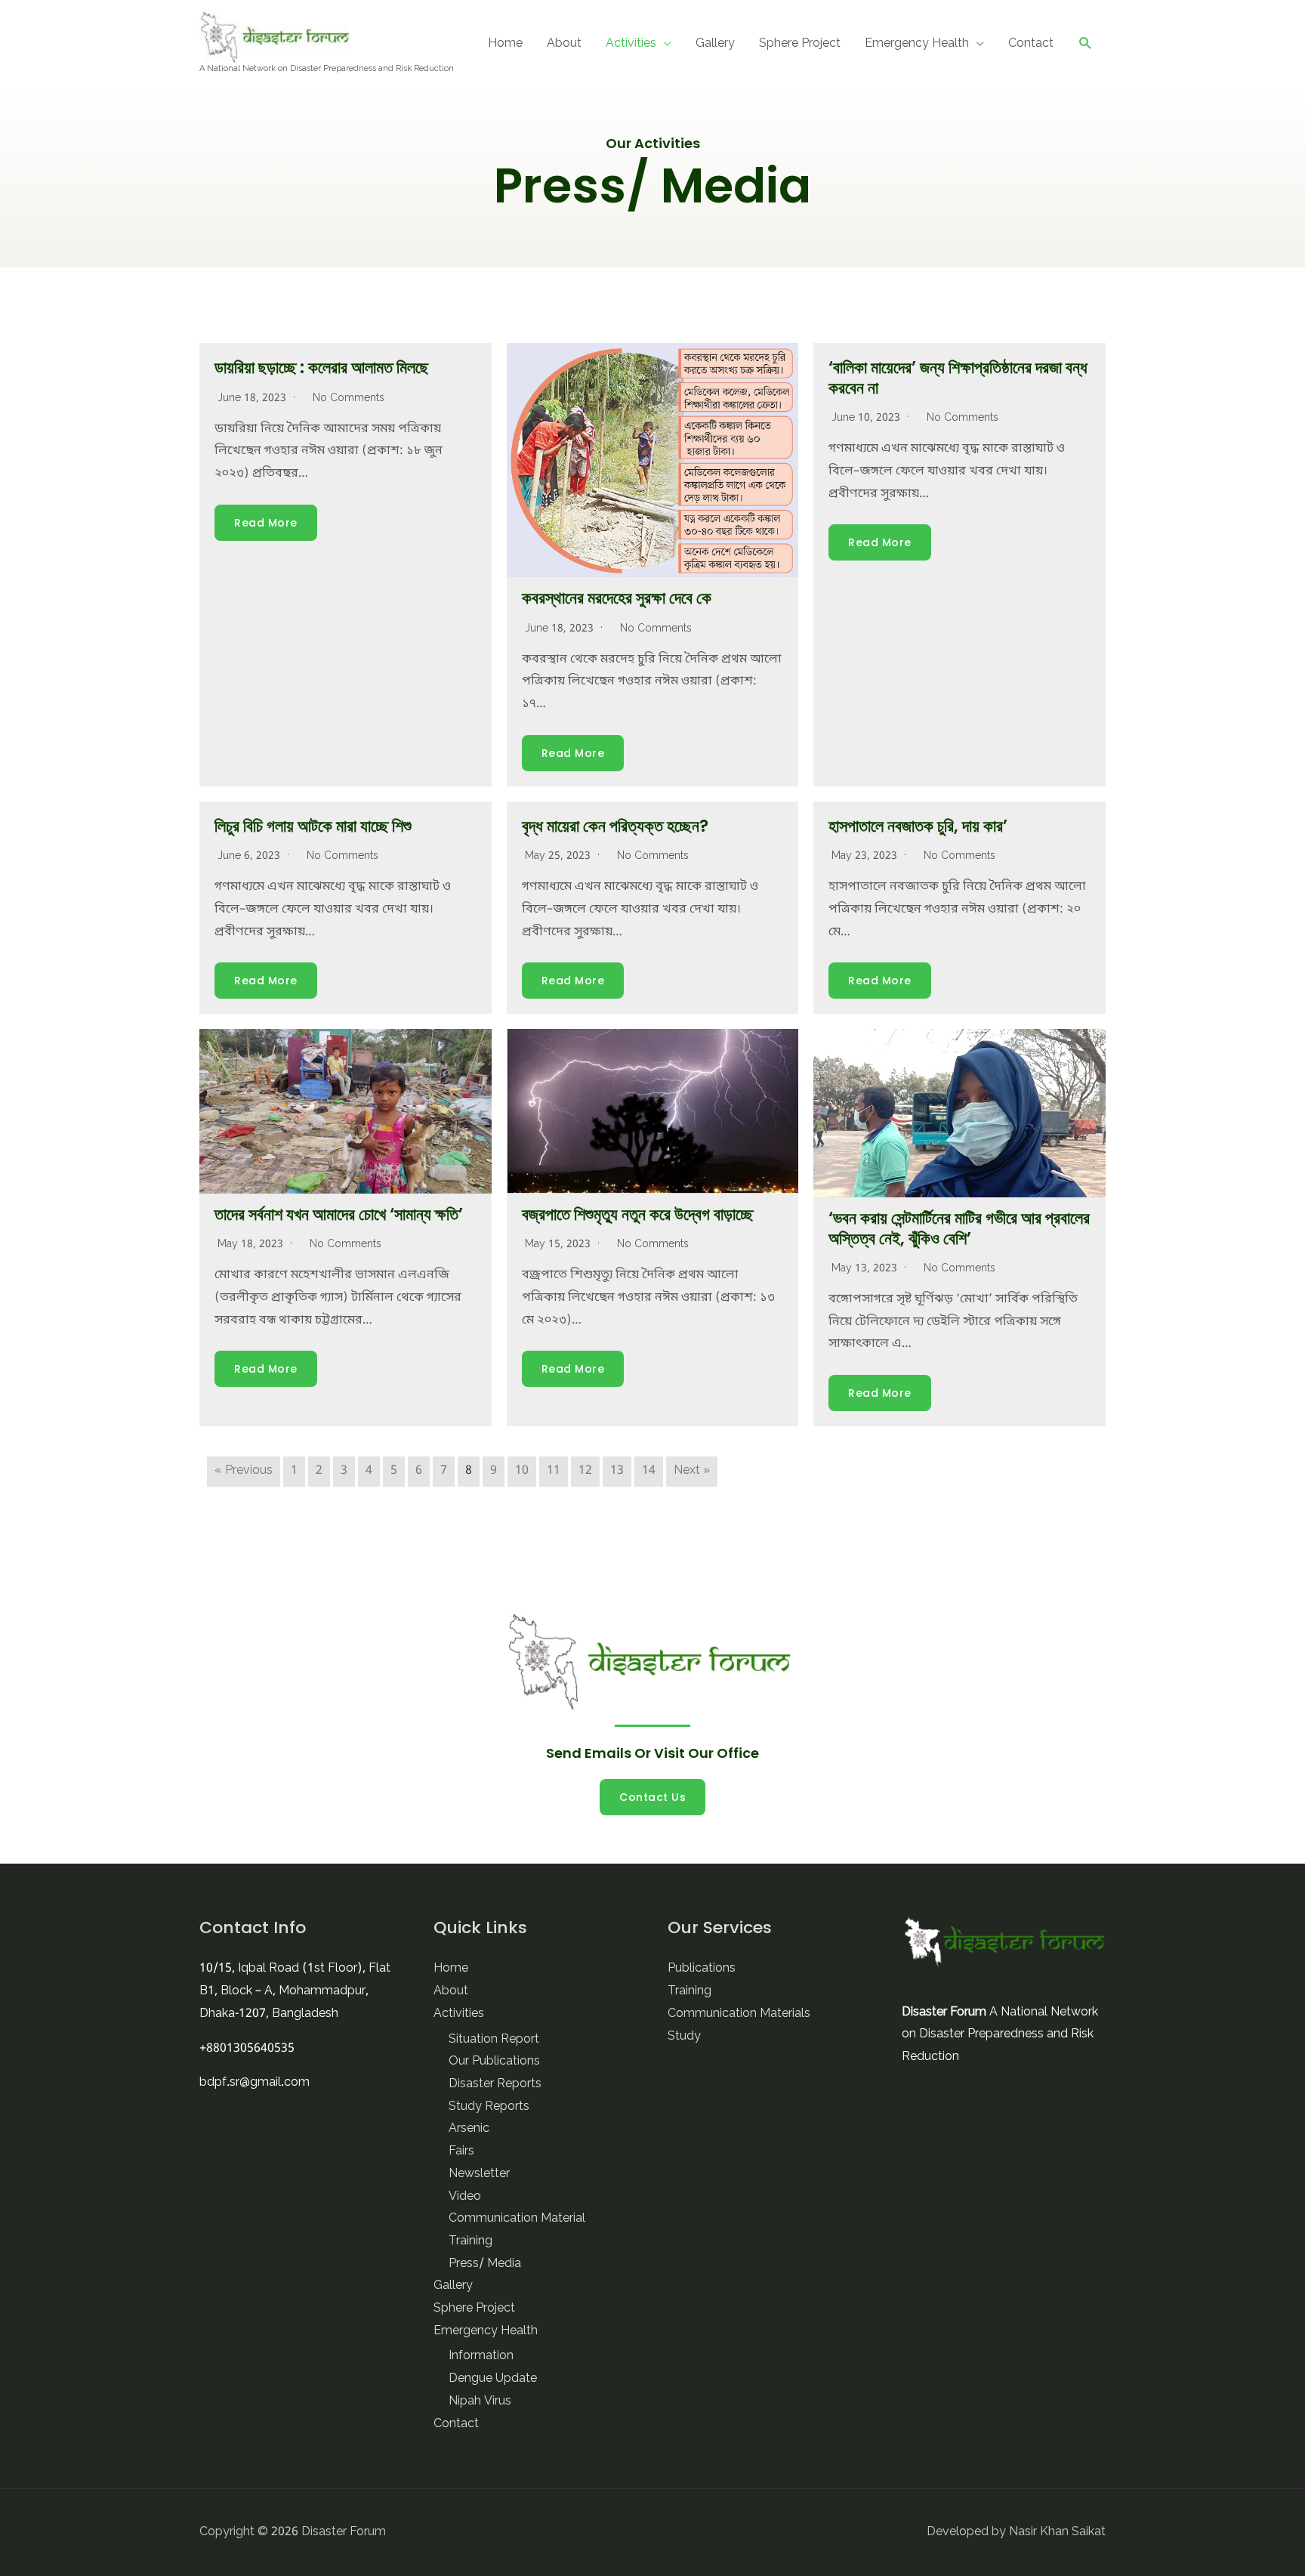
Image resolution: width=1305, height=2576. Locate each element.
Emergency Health (917, 44)
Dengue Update (493, 2379)
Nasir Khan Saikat (1057, 2532)
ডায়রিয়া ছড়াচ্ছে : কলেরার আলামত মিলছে (321, 368)
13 (617, 1471)
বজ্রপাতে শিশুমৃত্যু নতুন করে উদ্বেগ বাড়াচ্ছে (637, 1214)
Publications (702, 1969)
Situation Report (494, 2040)
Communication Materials (739, 2014)
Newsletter (479, 2174)
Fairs (461, 2151)
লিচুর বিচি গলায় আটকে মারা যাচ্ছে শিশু (313, 826)
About (564, 44)
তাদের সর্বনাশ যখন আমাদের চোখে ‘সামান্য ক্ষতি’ (339, 1214)
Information (481, 2356)
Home (505, 44)
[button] (1086, 43)
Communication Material (517, 2219)
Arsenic (469, 2129)
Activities (631, 44)
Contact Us (652, 1797)
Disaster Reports (495, 2084)
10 (522, 1471)
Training (470, 2241)
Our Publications (494, 2062)
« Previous (244, 1471)
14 (649, 1471)
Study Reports (489, 2107)
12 (585, 1471)
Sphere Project (800, 44)
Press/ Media (485, 2264)
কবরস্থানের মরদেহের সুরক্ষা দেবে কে (617, 598)
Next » (692, 1471)
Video (465, 2197)
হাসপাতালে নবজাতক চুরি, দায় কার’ (918, 826)
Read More (266, 523)
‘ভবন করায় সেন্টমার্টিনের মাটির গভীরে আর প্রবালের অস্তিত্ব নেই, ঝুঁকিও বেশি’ (959, 1228)
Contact (1031, 44)
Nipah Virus (480, 2401)
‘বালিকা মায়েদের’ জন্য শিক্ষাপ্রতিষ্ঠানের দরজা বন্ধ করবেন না (958, 377)
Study (684, 2037)
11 (554, 1471)
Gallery (715, 44)
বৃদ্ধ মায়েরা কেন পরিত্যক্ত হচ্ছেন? (615, 826)
